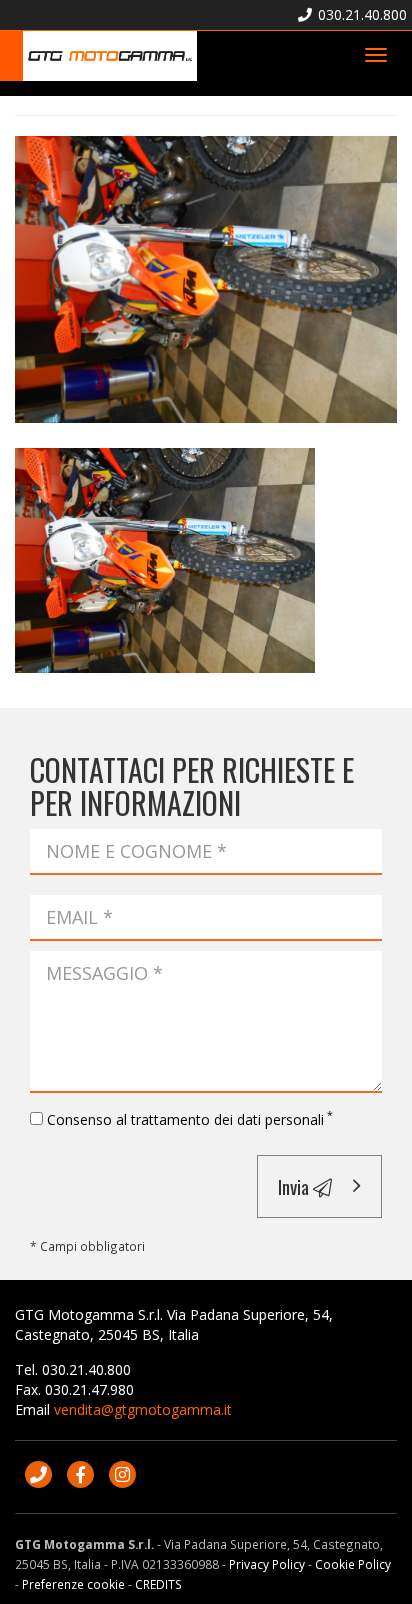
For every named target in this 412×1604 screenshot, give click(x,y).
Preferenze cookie (73, 1584)
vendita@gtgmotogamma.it (143, 1409)
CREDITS (158, 1584)
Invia (295, 1186)
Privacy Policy (267, 1564)
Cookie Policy (353, 1564)
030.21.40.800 (360, 14)
